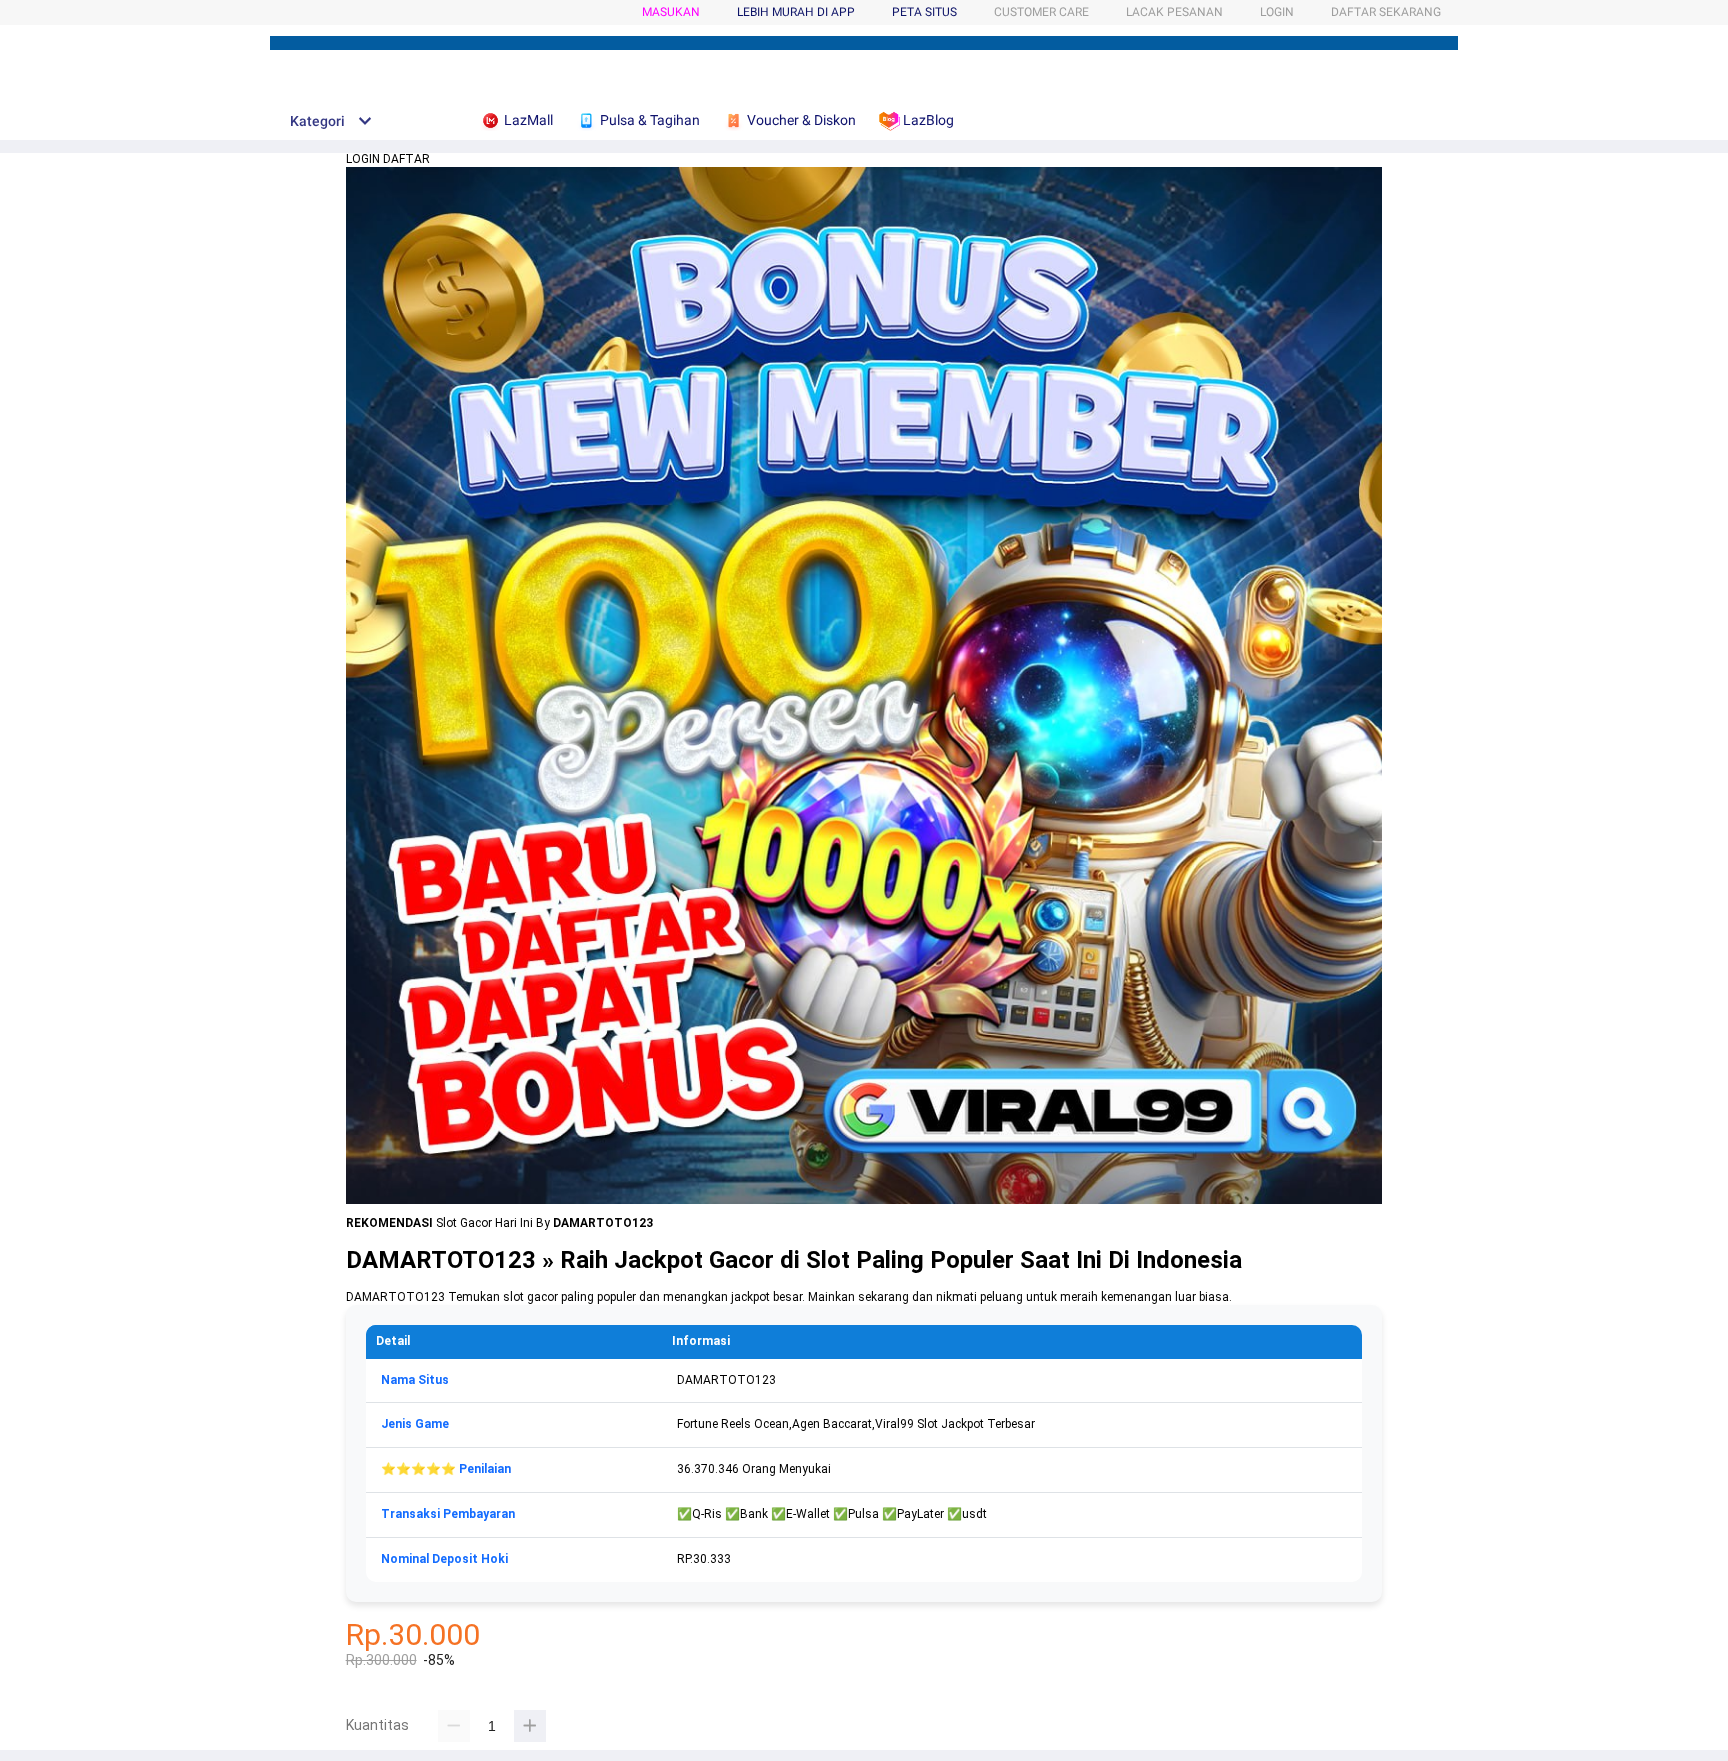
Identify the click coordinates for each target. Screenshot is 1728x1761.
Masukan (671, 12)
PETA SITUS (924, 12)
